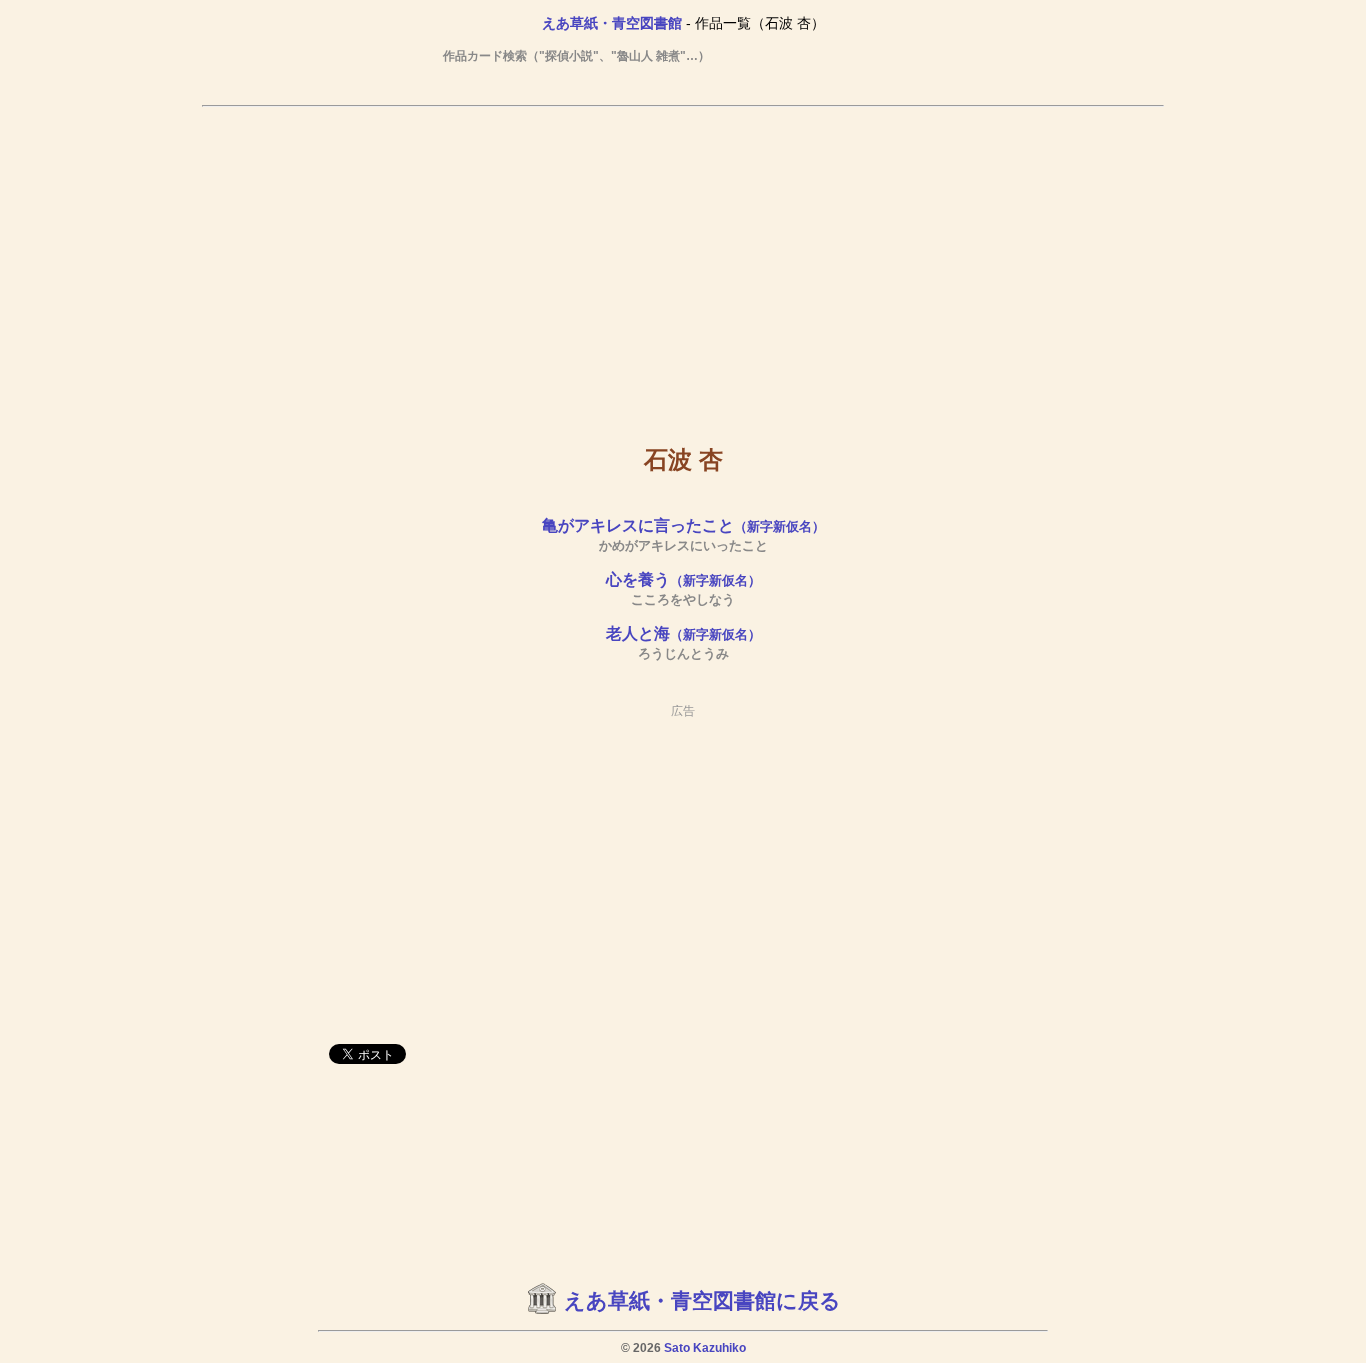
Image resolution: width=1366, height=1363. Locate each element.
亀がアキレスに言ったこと (683, 525)
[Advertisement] (683, 261)
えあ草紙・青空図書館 (612, 23)
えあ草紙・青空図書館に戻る (702, 1301)
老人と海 (683, 633)
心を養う (683, 579)
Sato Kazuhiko (705, 1348)
